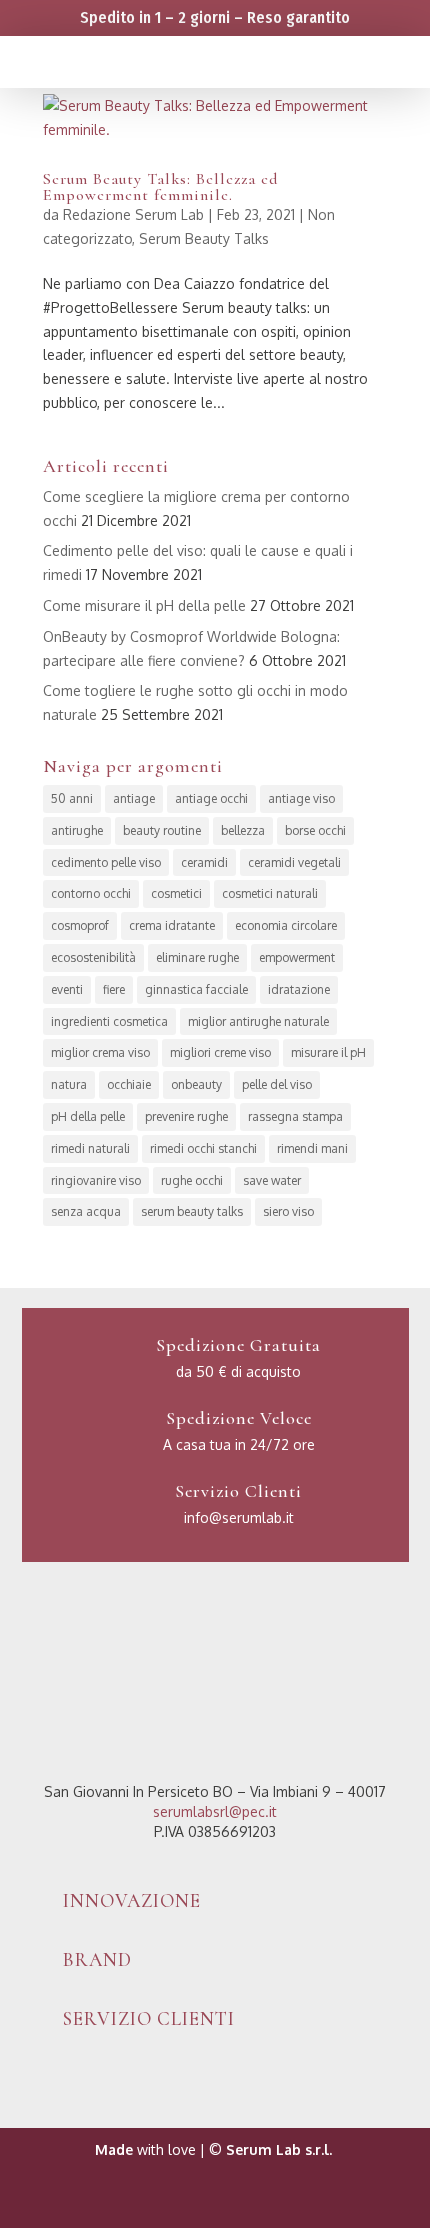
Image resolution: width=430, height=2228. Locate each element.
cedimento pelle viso (106, 862)
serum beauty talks (192, 1211)
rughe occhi (192, 1180)
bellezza (243, 830)
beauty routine (162, 830)
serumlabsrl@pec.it (215, 1811)
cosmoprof (80, 925)
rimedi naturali (90, 1148)
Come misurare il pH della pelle (144, 605)
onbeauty (196, 1084)
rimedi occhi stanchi (203, 1148)
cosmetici (176, 893)
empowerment (297, 957)
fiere (114, 989)
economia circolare (286, 925)
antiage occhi (211, 798)
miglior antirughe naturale (258, 1021)
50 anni (72, 798)
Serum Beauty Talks (204, 238)
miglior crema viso (100, 1052)
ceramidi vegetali (294, 862)
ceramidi (204, 862)
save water (272, 1180)
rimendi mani (312, 1148)
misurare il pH (328, 1052)
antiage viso (301, 798)
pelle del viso (277, 1084)
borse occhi (315, 830)
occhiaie (129, 1084)
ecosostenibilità (93, 957)
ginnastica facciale (196, 989)
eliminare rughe (197, 957)
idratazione (299, 989)
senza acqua (86, 1211)
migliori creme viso (220, 1052)
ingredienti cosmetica (109, 1021)
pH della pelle (88, 1116)
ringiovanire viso (96, 1180)
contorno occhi (91, 893)
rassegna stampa (295, 1116)
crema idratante (172, 925)
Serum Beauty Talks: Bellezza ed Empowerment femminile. (161, 187)
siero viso (288, 1211)
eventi (67, 989)
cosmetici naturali (270, 893)
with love (145, 2149)
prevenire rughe (186, 1116)
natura (69, 1084)
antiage (134, 798)
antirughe (77, 830)
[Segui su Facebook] (195, 2204)
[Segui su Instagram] (235, 2204)
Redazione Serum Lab (133, 214)
